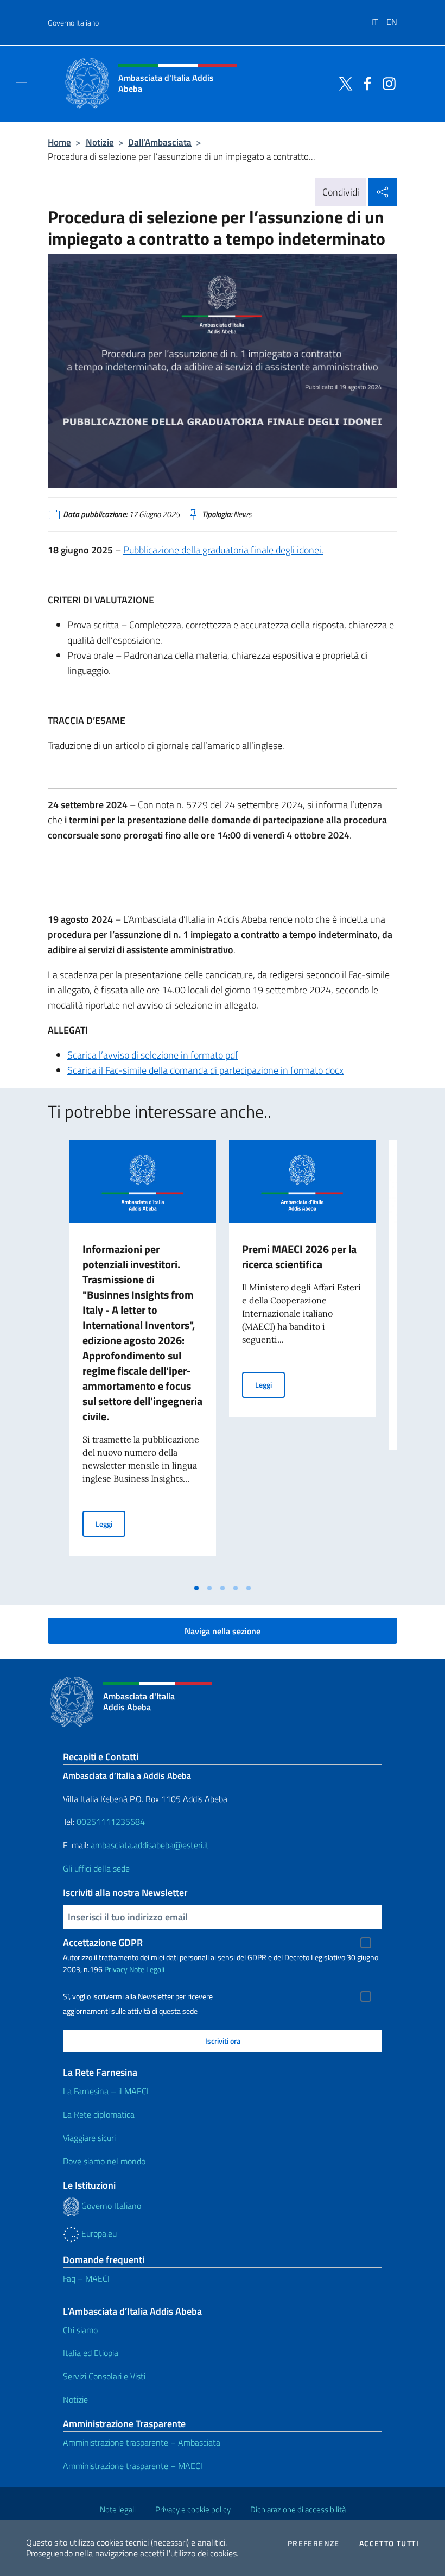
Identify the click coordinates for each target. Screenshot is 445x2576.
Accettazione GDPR (103, 1942)
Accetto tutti (389, 2543)
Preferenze (314, 2543)
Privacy (116, 1969)
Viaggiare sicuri (89, 2138)
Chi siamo (80, 2330)
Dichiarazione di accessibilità (298, 2509)
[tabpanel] (143, 1359)
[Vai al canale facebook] (365, 83)
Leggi (110, 1523)
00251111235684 (111, 1822)
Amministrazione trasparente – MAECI (133, 2466)
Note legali (118, 2509)
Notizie (100, 142)
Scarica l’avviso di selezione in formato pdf (153, 1055)
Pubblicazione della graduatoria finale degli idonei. (223, 550)
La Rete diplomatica (99, 2114)
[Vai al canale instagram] (386, 83)
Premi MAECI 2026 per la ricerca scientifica (299, 1256)
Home (59, 142)
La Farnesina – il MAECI (106, 2091)
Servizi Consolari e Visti (104, 2376)
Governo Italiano (73, 23)
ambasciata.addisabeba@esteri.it (150, 1845)
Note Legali (147, 1969)
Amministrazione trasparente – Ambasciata (142, 2442)
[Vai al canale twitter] (343, 83)
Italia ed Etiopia (91, 2353)
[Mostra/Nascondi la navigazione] (22, 83)
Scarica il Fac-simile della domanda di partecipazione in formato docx (205, 1070)
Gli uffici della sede (96, 1868)
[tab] (196, 1588)
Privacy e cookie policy (193, 2509)
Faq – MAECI (86, 2278)
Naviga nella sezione (223, 1631)
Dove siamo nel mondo (104, 2161)
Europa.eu (98, 2233)
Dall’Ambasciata (160, 142)
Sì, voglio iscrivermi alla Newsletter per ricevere (138, 1996)
